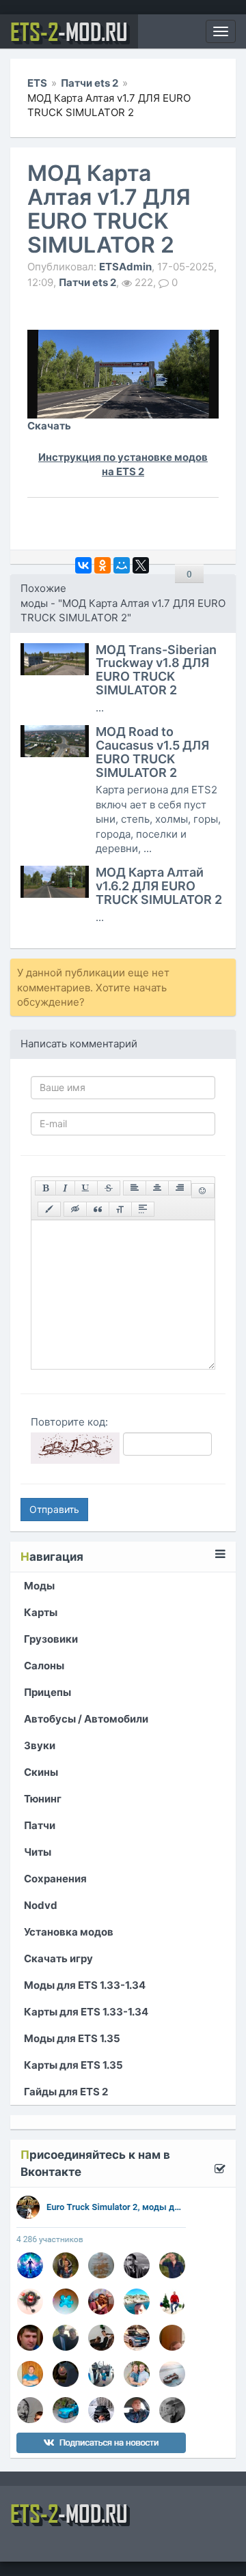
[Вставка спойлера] (143, 1209)
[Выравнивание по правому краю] (180, 1188)
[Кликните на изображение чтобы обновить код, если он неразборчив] (75, 1448)
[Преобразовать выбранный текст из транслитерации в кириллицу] (120, 1209)
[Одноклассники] (102, 565)
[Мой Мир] (122, 565)
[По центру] (157, 1188)
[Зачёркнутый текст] (109, 1188)
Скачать (49, 426)
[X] (141, 565)
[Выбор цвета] (49, 1209)
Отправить (54, 1509)
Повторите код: (69, 1422)
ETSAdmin (125, 266)
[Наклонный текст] (65, 1188)
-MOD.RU (69, 31)
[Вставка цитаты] (98, 1209)
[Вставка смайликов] (203, 1191)
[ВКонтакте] (83, 565)
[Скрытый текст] (75, 1209)
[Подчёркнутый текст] (86, 1188)
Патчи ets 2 (87, 282)
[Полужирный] (45, 1188)
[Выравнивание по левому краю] (135, 1188)
